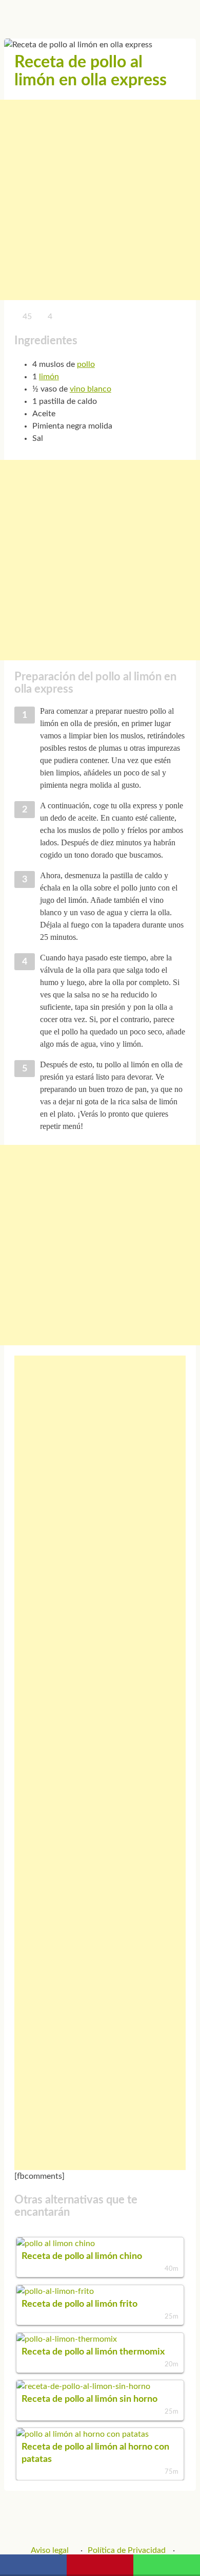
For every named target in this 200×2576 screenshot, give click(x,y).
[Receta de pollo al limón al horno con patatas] (83, 2434)
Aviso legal (50, 2550)
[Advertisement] (100, 200)
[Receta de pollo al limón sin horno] (83, 2386)
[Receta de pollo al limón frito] (55, 2291)
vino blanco (91, 389)
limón (49, 377)
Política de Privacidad (127, 2550)
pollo (86, 364)
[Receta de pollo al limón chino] (56, 2244)
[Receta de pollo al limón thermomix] (67, 2339)
